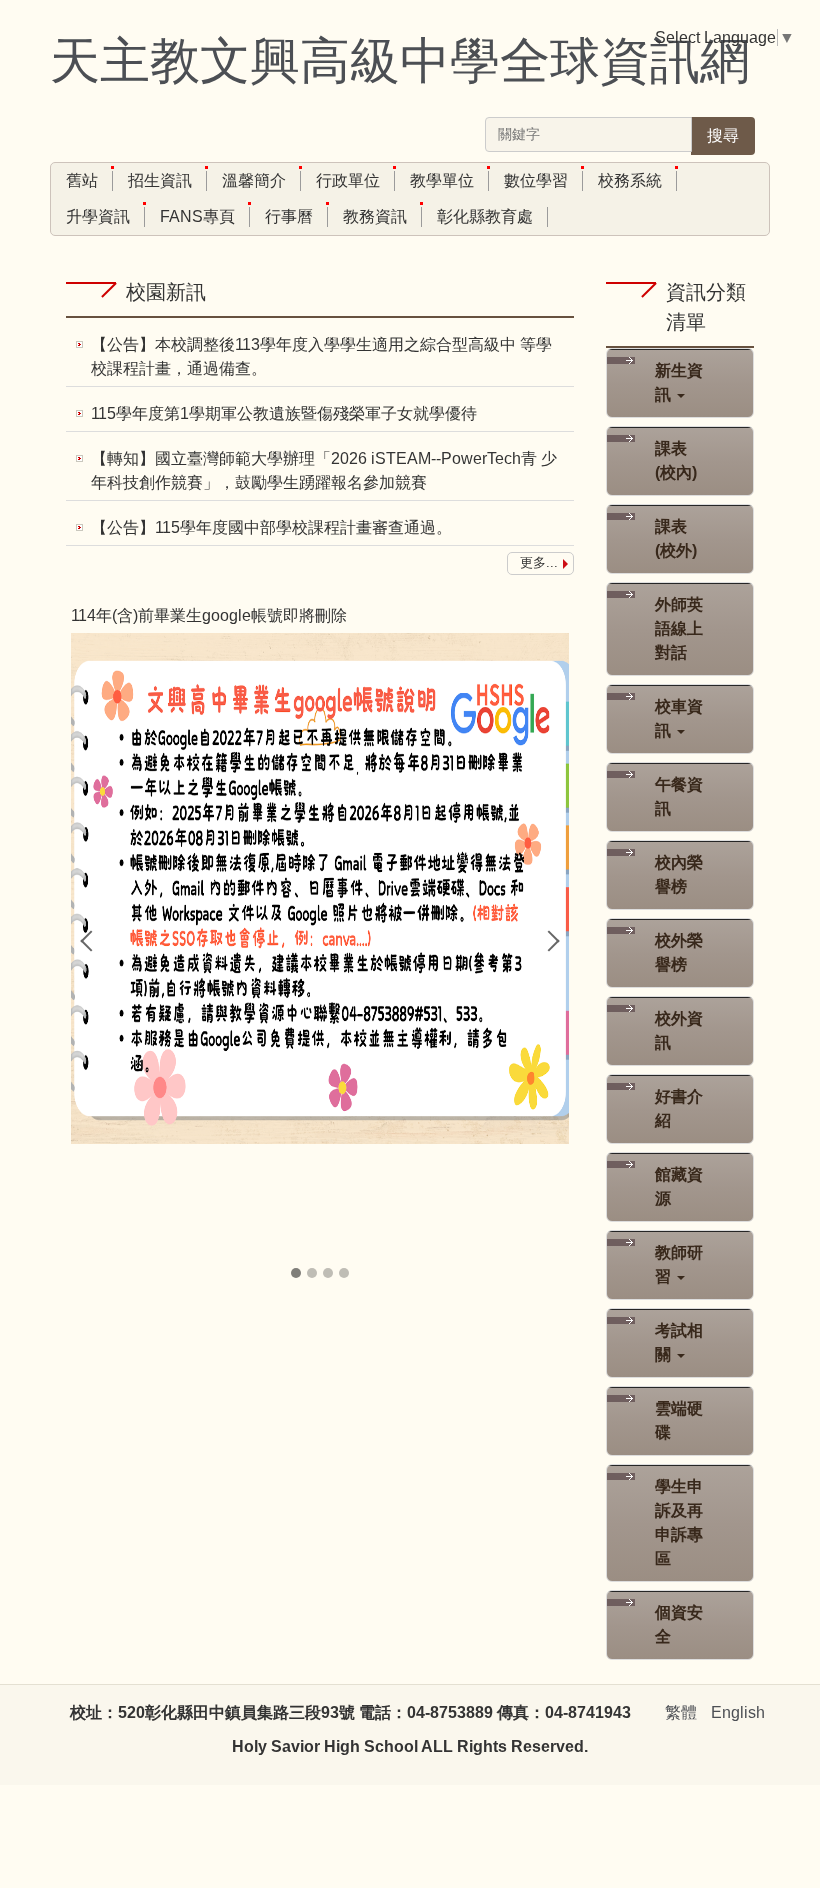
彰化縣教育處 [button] (485, 216)
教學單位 (442, 180)
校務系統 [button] (630, 180)
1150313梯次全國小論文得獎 (168, 615)
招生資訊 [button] (160, 180)
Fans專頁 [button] (197, 216)
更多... (539, 562)
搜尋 (723, 135)
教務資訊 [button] (375, 216)
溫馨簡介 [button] (254, 180)
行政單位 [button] (348, 180)
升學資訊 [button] (98, 216)
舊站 (82, 180)
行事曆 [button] (289, 216)
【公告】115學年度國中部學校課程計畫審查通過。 (271, 527)
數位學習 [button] (536, 180)
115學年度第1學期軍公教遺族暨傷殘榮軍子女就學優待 (284, 413)
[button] (91, 941)
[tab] (296, 1273)
